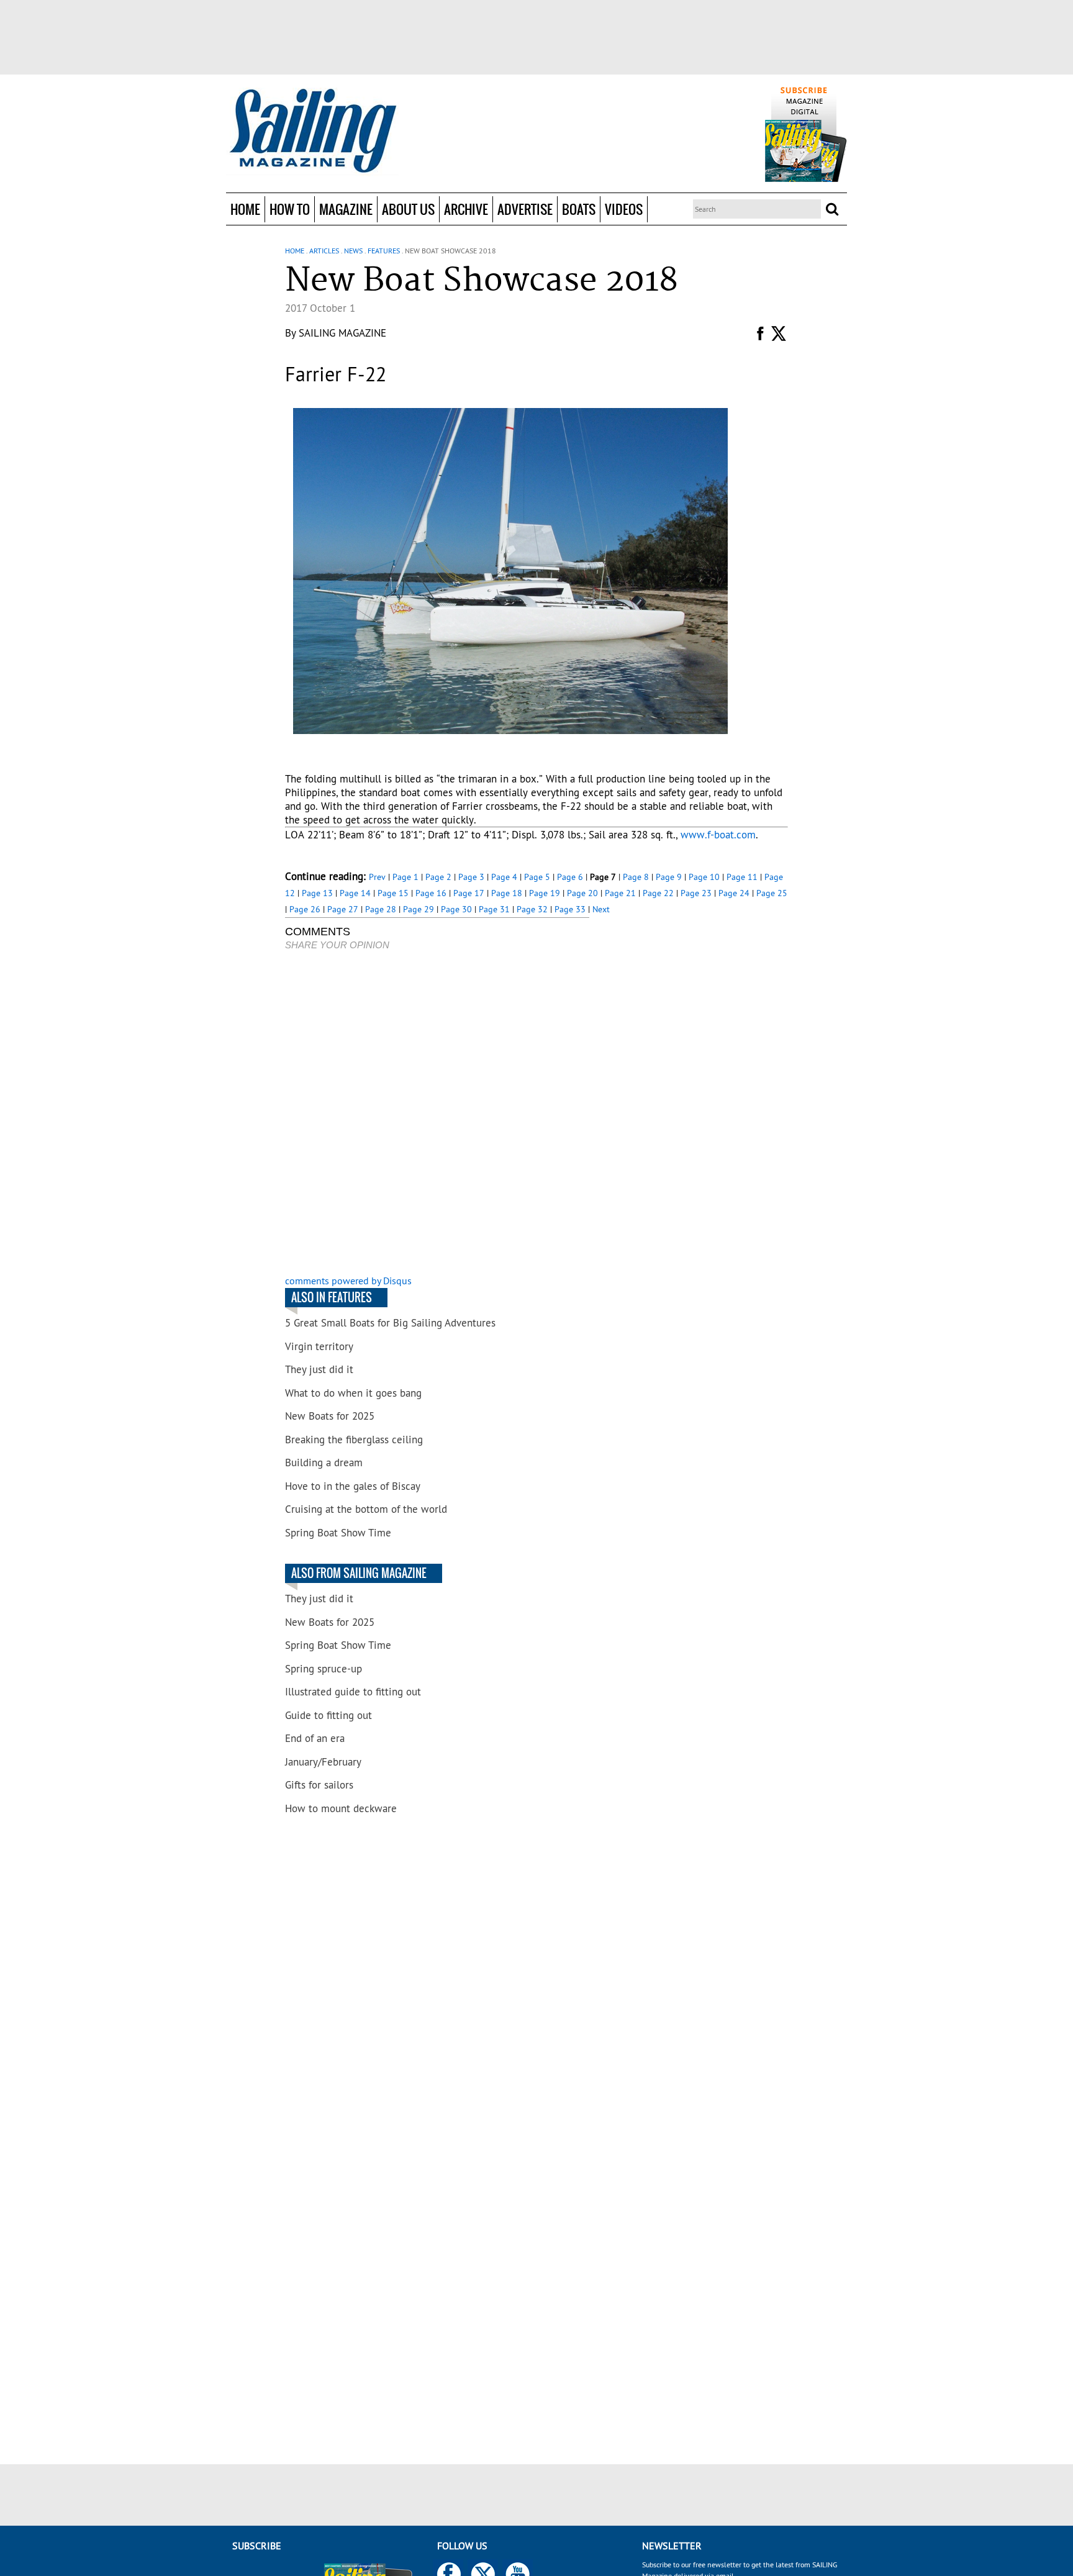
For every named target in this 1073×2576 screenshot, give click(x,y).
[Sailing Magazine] (312, 132)
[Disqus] (437, 1114)
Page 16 (431, 893)
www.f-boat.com (718, 835)
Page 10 (704, 877)
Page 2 (438, 877)
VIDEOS (624, 209)
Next (601, 909)
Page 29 (419, 909)
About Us (408, 209)
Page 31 (494, 909)
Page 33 (570, 909)
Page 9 (669, 877)
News (353, 251)
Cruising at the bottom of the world (366, 1509)
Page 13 (317, 893)
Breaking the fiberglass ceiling (354, 1440)
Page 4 (504, 877)
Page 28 (381, 909)
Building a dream (324, 1463)
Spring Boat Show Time (338, 1533)
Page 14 (355, 893)
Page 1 (405, 877)
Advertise (525, 209)
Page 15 (393, 893)
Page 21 (620, 893)
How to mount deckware (341, 1808)
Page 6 (570, 877)
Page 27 (343, 909)
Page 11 (742, 877)
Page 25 (772, 893)
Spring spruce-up (324, 1669)
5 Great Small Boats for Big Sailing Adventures (390, 1323)
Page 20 (582, 893)
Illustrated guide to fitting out (353, 1692)
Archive (466, 209)
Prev (377, 877)
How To (290, 209)
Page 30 (456, 909)
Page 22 (658, 893)
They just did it (319, 1369)
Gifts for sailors (319, 1785)
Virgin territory (319, 1346)
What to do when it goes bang (353, 1393)
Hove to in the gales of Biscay (353, 1486)
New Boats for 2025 (330, 1416)
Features (384, 251)
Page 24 (734, 893)
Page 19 (545, 893)
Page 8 (636, 877)
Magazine (346, 209)
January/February (323, 1762)
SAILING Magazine (342, 333)
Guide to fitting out (328, 1715)
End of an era (315, 1738)
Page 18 (507, 893)
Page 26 (305, 909)
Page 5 (537, 877)
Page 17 (469, 893)
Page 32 (532, 909)
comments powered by (348, 1281)
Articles (324, 251)
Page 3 (471, 877)
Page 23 (696, 893)
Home (245, 209)
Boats (579, 209)
